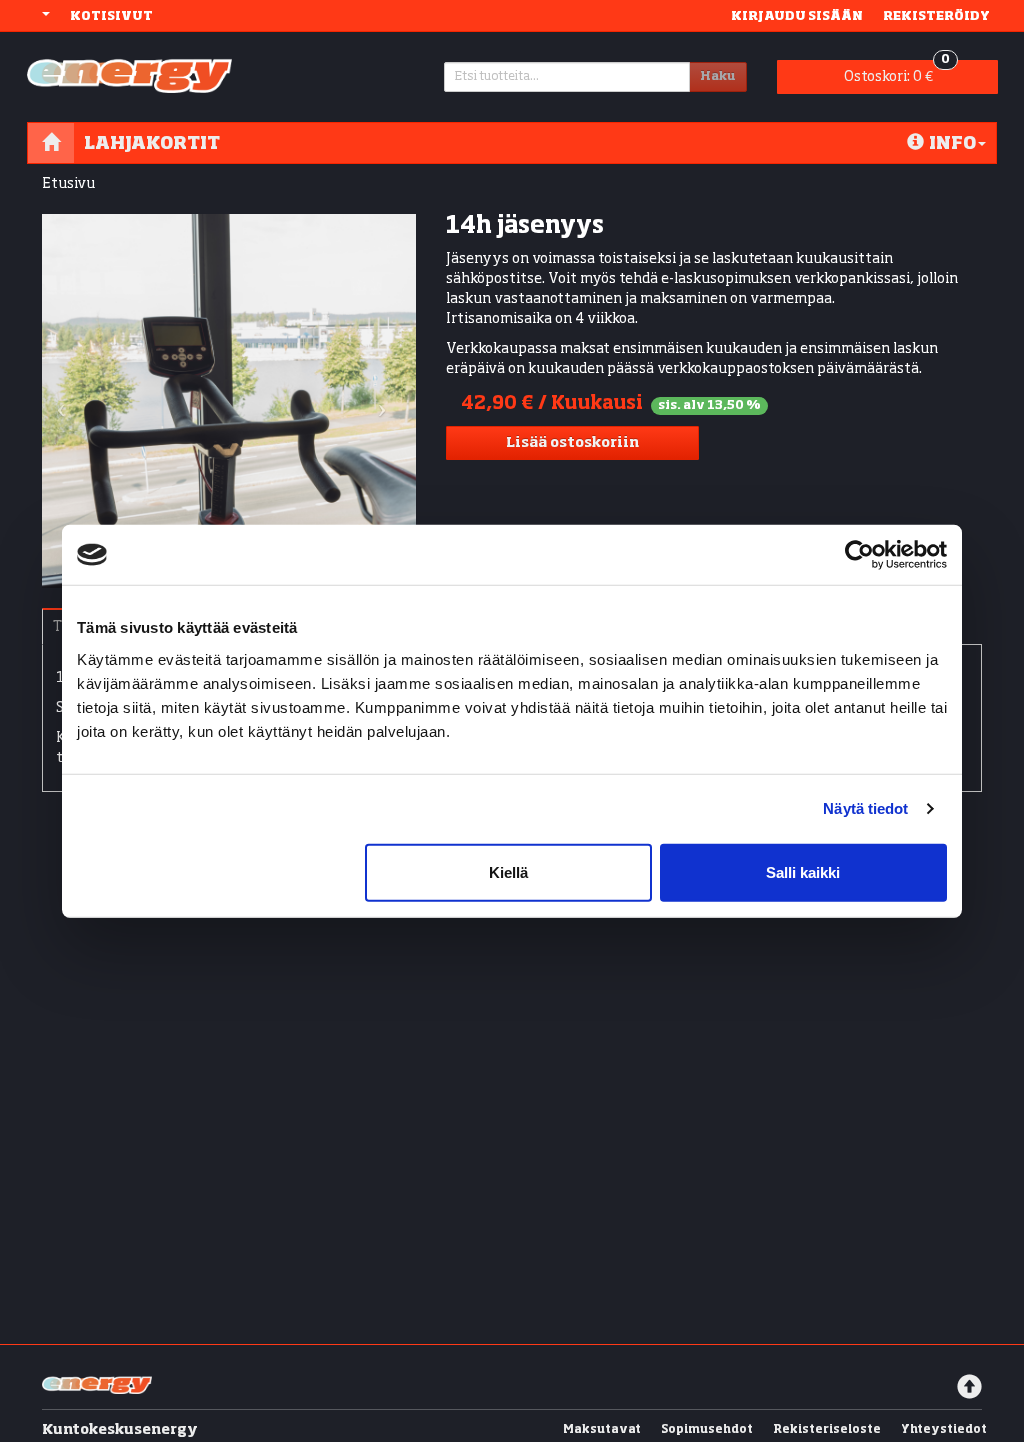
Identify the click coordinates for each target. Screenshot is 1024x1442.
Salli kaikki (803, 871)
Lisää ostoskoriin (572, 443)
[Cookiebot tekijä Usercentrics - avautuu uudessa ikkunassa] (859, 555)
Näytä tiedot (865, 808)
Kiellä (508, 871)
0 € (897, 72)
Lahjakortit (152, 142)
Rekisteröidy (936, 15)
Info (952, 142)
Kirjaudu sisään (797, 15)
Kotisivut (111, 15)
